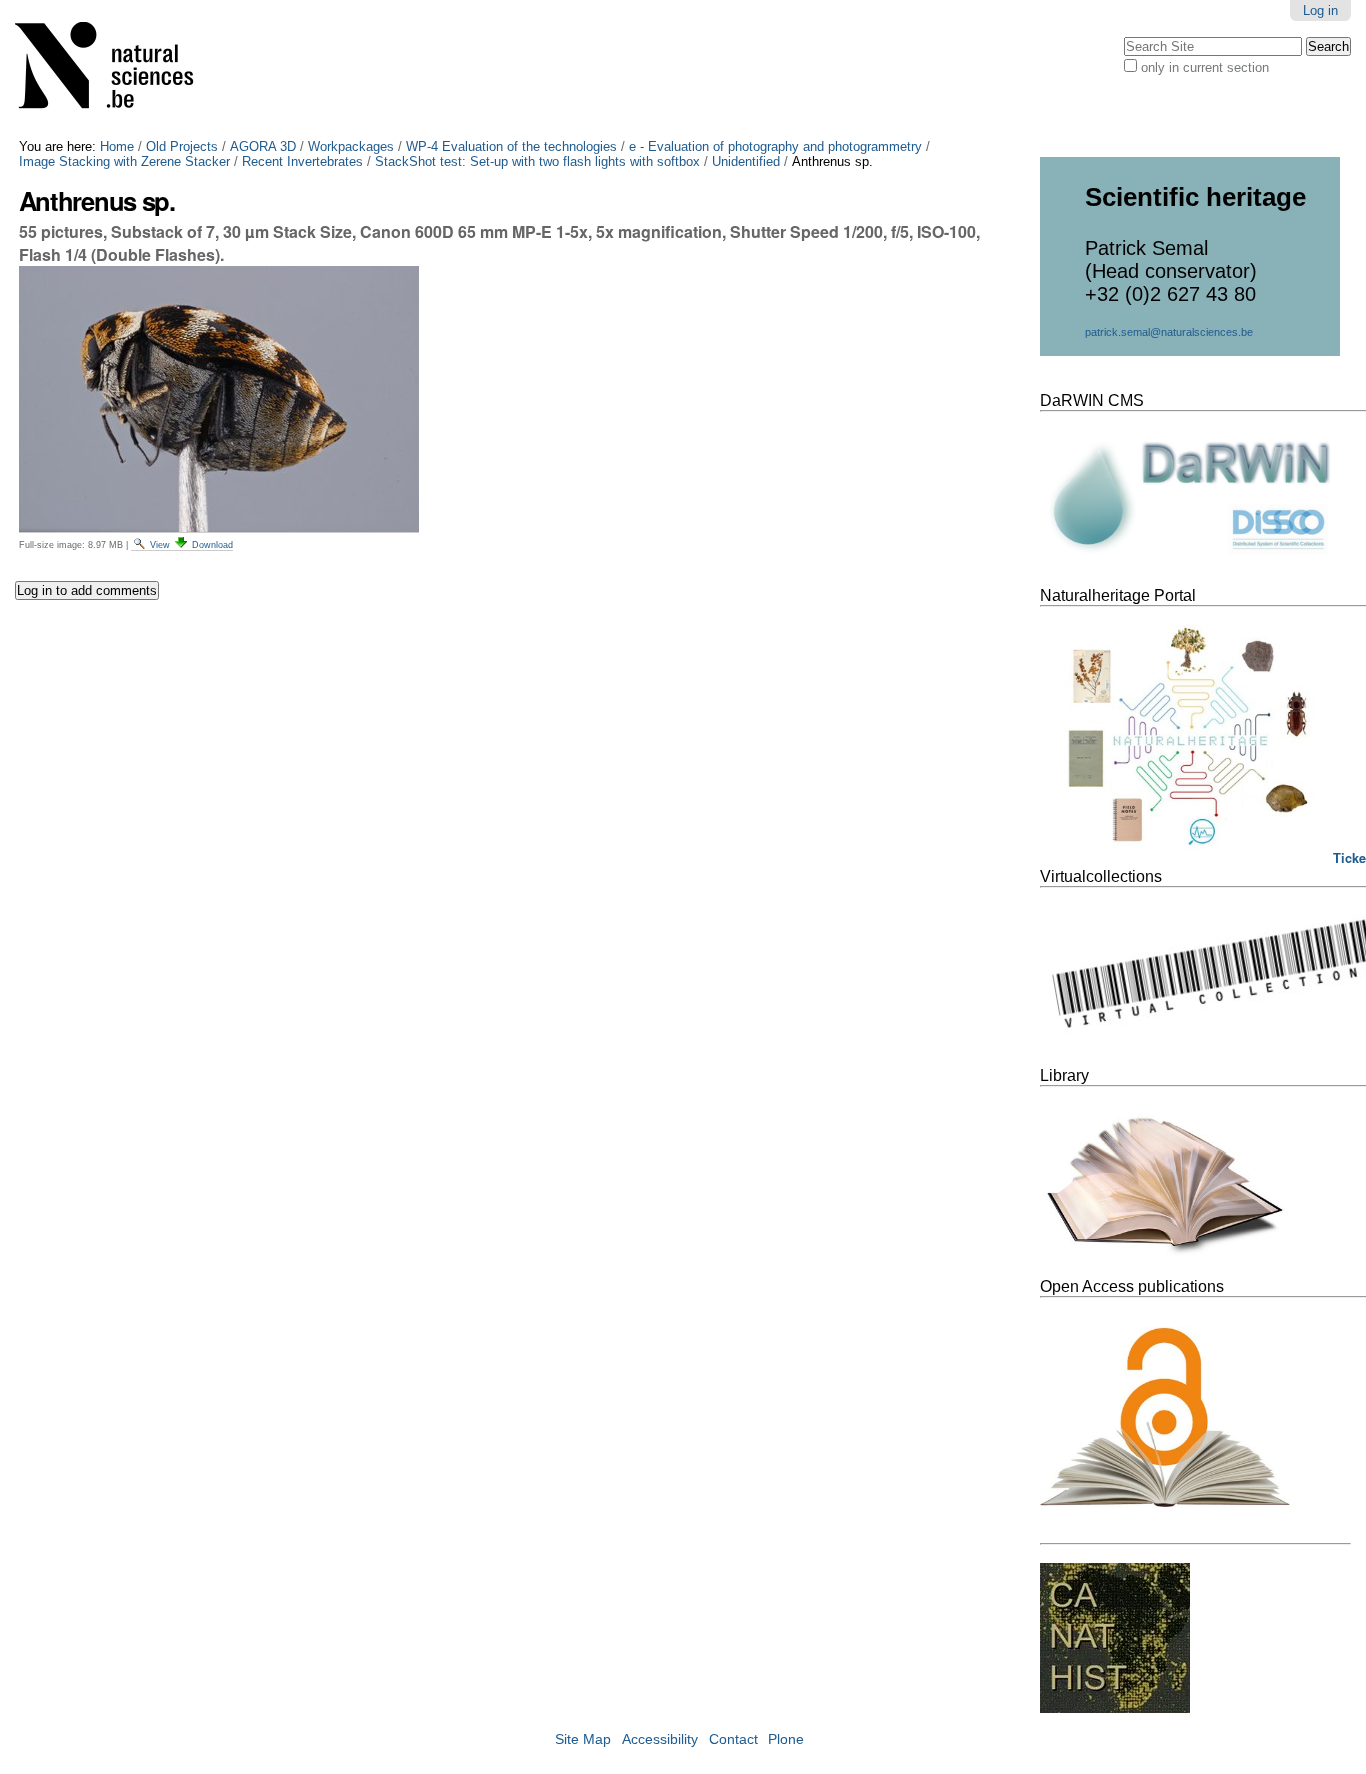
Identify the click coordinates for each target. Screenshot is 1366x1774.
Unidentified (746, 161)
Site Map (583, 1739)
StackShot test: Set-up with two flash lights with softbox (537, 161)
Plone (786, 1739)
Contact (733, 1739)
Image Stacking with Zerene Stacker (124, 161)
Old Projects (182, 146)
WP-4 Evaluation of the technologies (511, 146)
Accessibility (660, 1739)
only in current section (1205, 67)
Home (117, 146)
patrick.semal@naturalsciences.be (1169, 332)
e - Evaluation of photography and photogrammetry (775, 146)
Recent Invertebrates (302, 161)
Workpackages (351, 146)
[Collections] (117, 69)
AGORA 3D (263, 146)
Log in (1320, 10)
